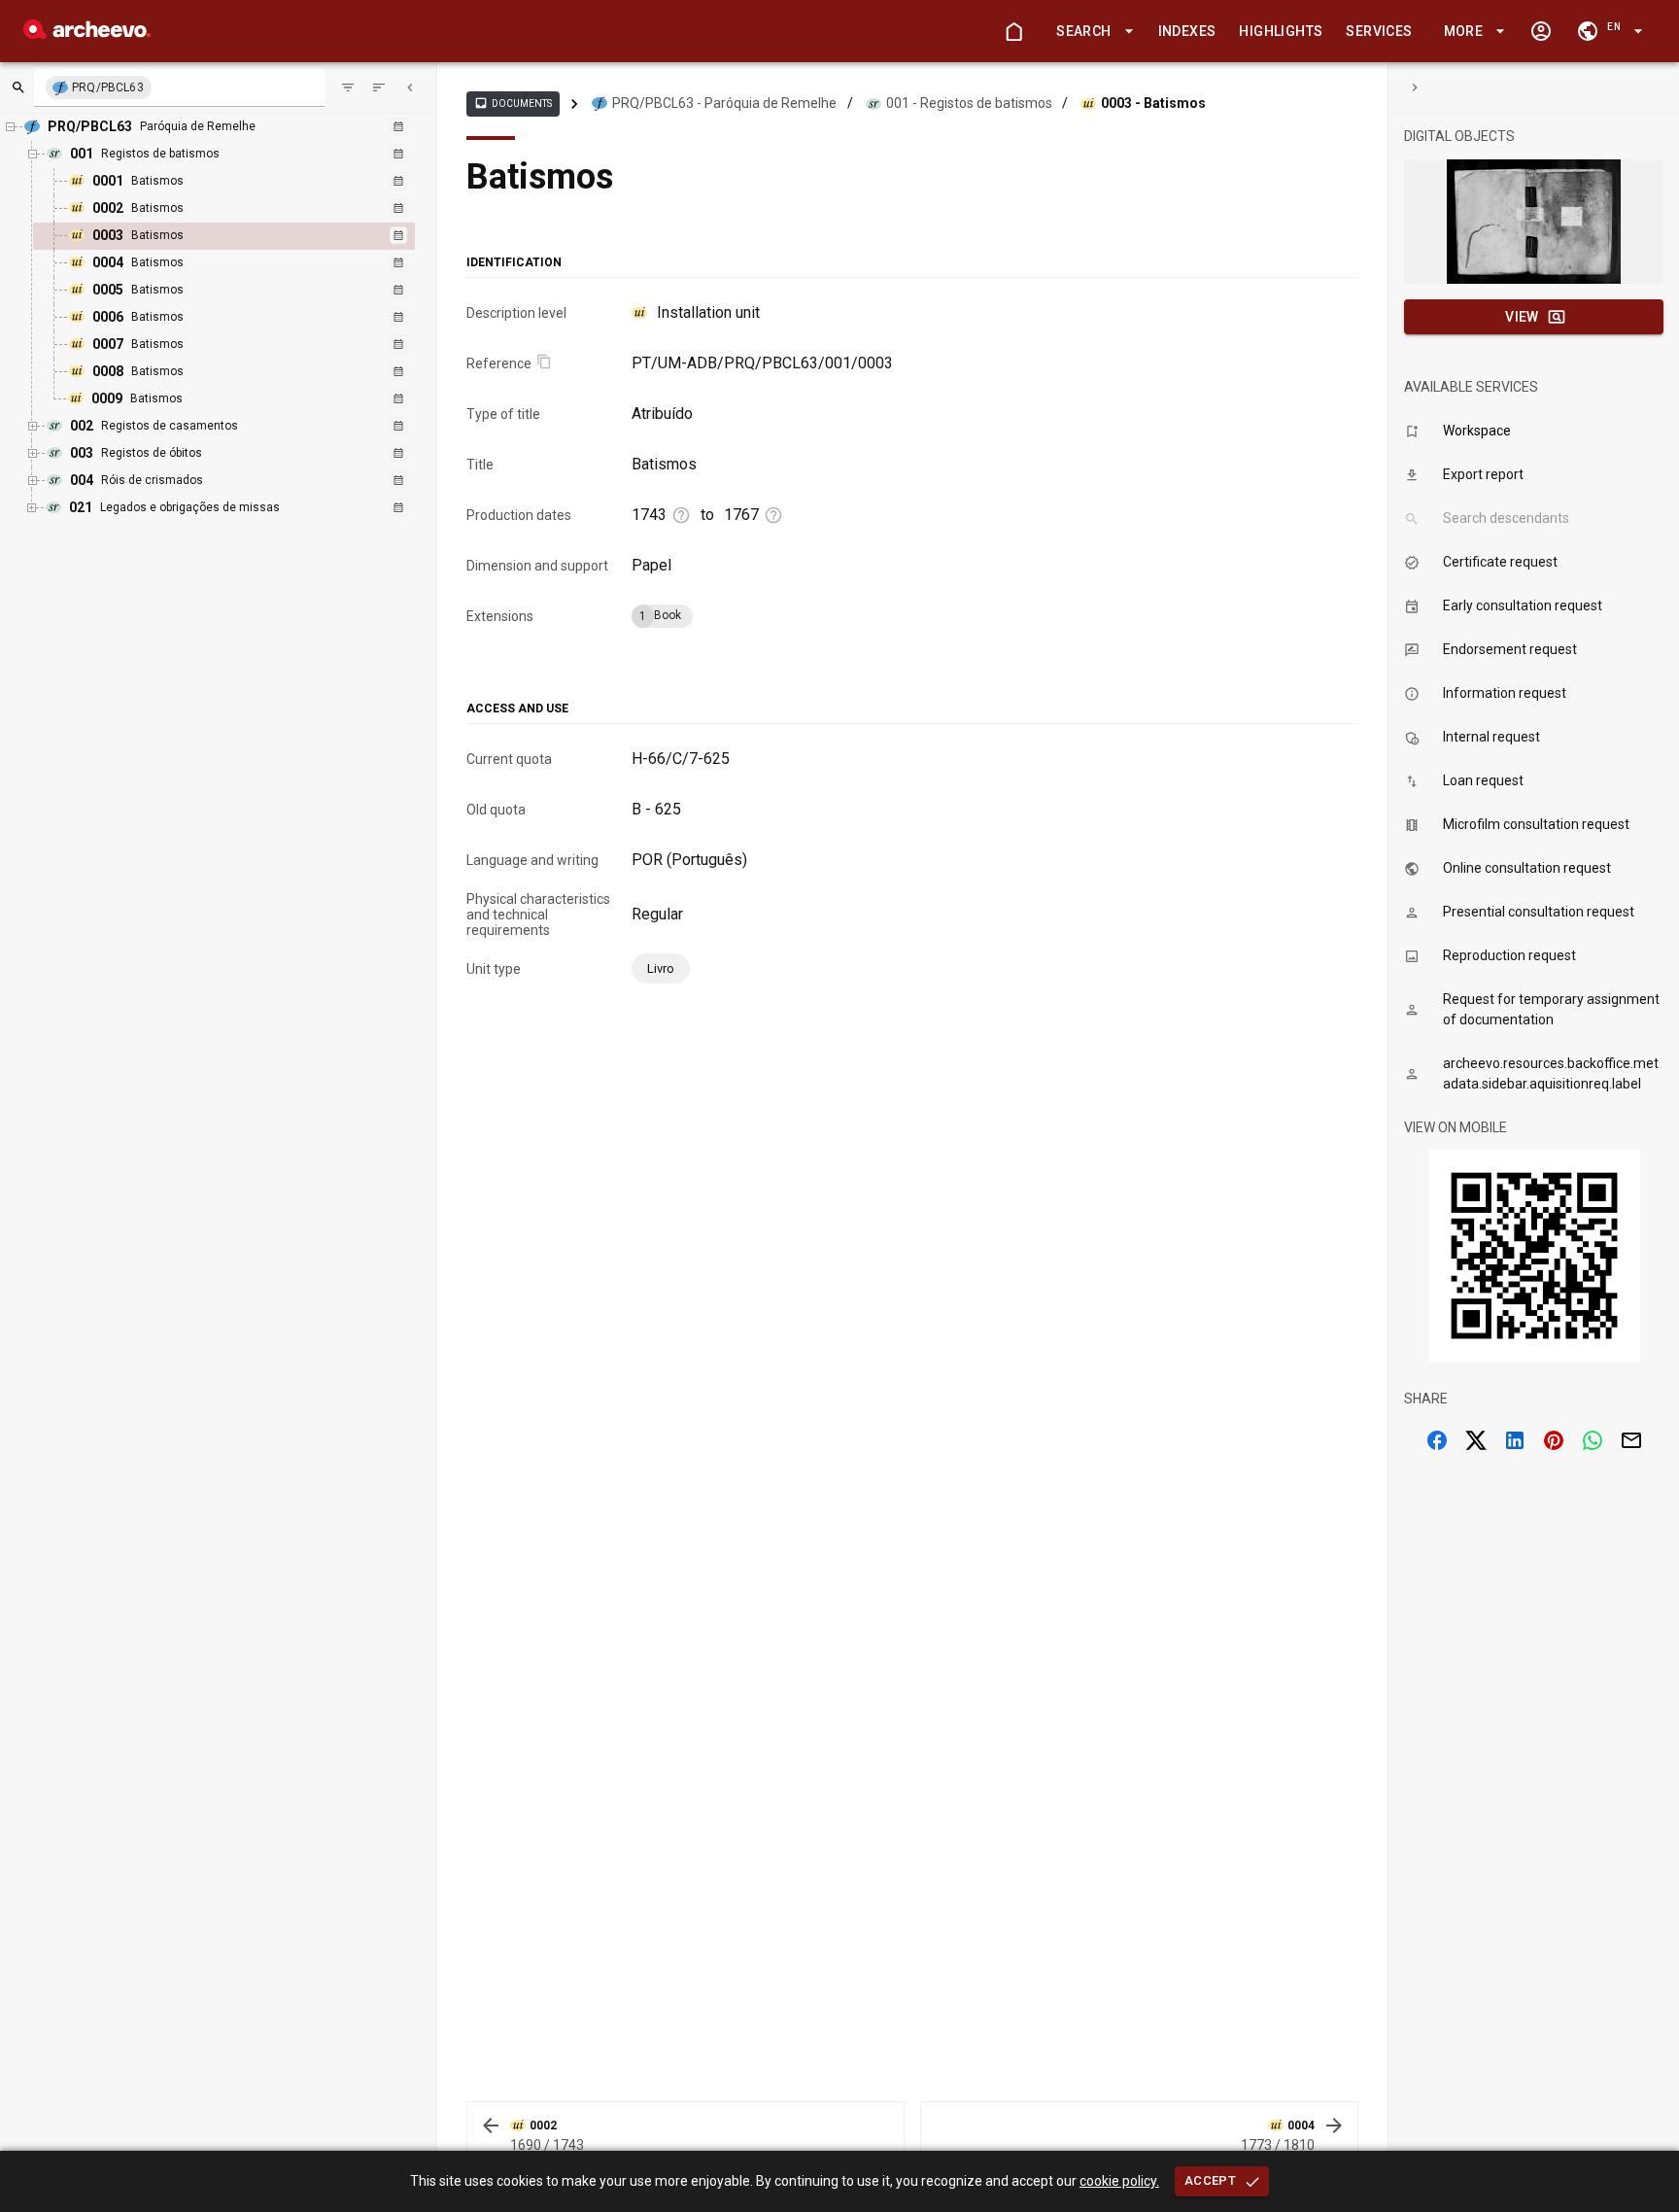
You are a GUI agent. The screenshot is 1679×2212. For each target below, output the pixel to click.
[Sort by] (348, 87)
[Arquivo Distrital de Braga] (87, 34)
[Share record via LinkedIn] (1515, 1440)
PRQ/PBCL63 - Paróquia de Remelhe (724, 103)
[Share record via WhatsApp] (1593, 1440)
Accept (1210, 2180)
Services (1379, 31)
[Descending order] (379, 87)
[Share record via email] (1631, 1440)
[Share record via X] (1476, 1440)
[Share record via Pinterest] (1554, 1440)
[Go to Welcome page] (1013, 31)
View (1522, 317)
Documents (513, 103)
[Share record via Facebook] (1437, 1440)
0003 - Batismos (1153, 103)
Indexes (1187, 31)
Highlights (1281, 31)
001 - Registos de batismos (969, 103)
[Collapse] (410, 87)
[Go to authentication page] (1541, 31)
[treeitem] (245, 236)
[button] (1091, 32)
